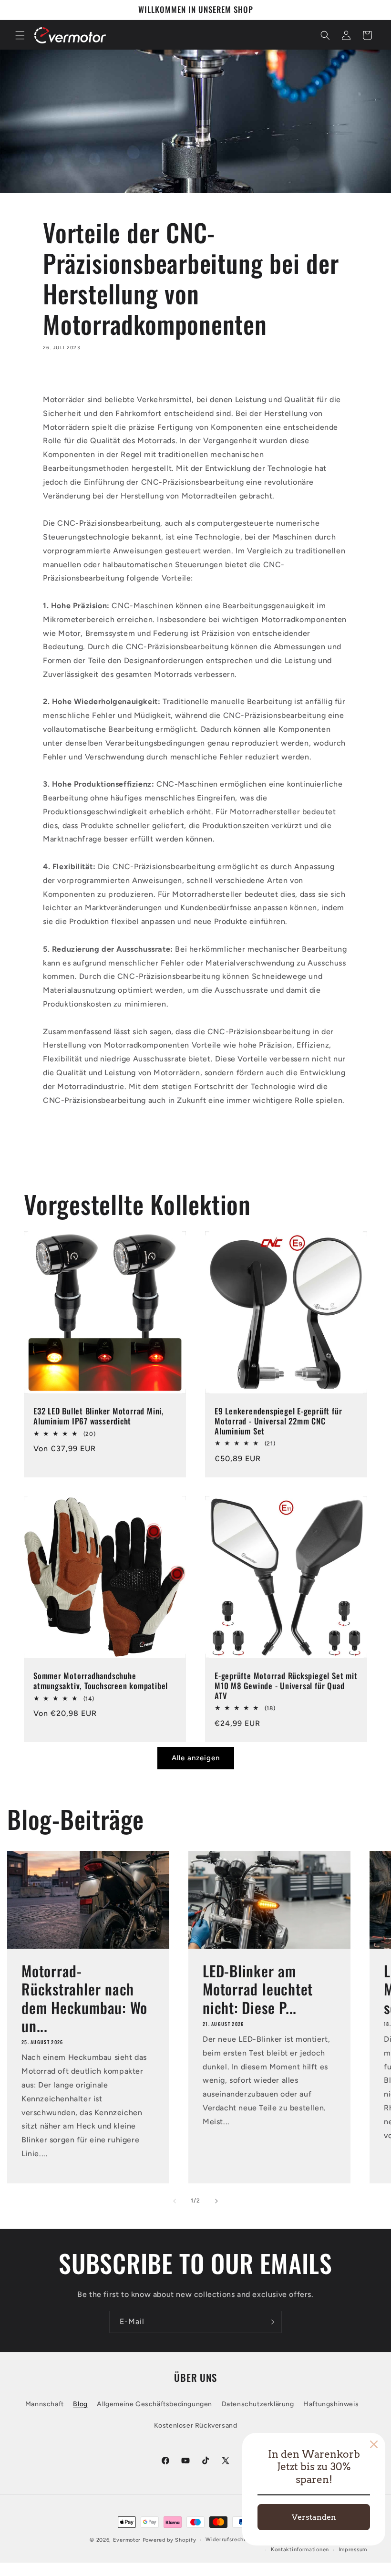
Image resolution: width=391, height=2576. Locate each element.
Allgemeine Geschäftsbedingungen (154, 2404)
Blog (80, 2404)
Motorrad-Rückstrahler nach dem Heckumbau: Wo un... (84, 1998)
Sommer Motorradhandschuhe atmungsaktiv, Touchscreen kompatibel (101, 1681)
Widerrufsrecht (226, 2540)
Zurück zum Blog (203, 1139)
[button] (20, 35)
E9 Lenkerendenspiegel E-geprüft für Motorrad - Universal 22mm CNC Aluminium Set (278, 1421)
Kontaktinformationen (300, 2550)
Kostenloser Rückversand (196, 2425)
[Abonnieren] (270, 2322)
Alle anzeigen (196, 1758)
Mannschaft (45, 2404)
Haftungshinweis (331, 2404)
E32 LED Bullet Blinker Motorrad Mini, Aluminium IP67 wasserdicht (99, 1416)
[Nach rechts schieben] (216, 2201)
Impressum (353, 2550)
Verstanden (314, 2517)
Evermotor (127, 2540)
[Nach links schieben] (175, 2201)
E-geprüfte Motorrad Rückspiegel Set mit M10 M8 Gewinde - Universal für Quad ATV (286, 1686)
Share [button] (62, 375)
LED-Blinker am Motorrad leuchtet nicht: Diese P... (258, 1989)
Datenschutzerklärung (258, 2404)
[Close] (374, 2444)
